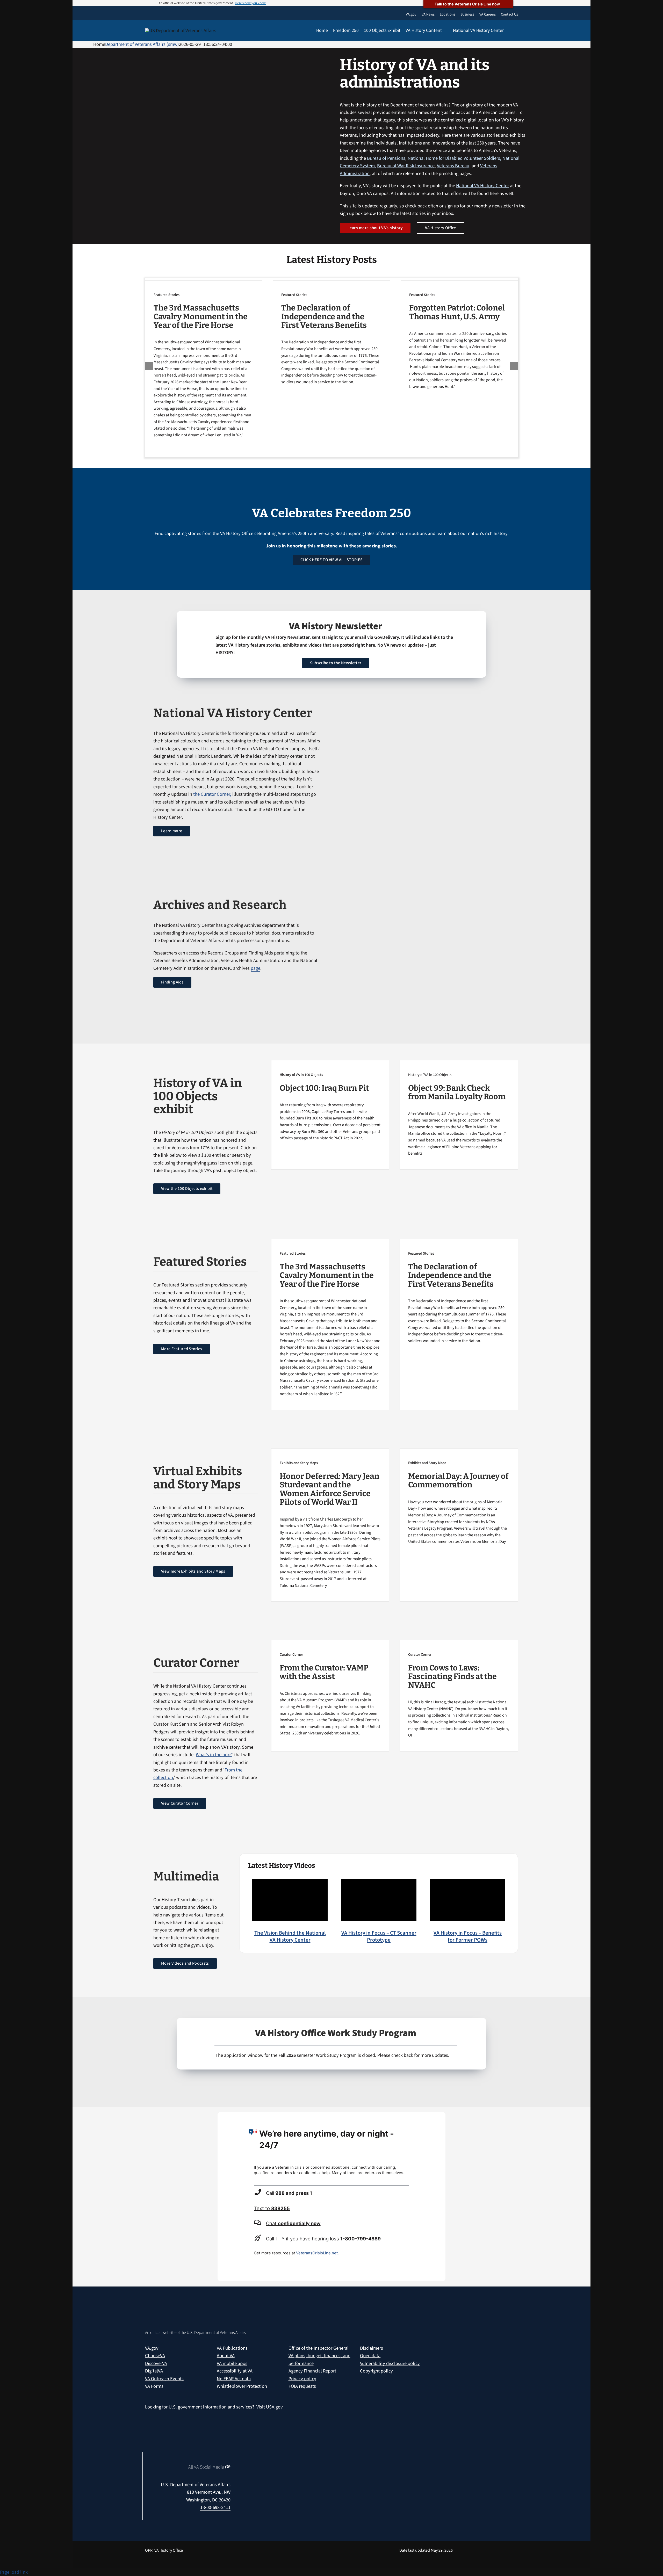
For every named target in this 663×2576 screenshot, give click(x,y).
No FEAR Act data (234, 2379)
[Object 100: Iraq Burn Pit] (330, 1103)
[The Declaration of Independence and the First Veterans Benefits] (331, 335)
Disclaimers (372, 2348)
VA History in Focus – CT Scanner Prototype (379, 1936)
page (255, 968)
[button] (516, 31)
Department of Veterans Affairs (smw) (142, 44)
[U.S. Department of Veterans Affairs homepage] (182, 31)
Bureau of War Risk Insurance (406, 166)
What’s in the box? (214, 1755)
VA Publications (232, 2348)
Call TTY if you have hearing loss (323, 2239)
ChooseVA (155, 2356)
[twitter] (191, 2458)
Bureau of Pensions (386, 158)
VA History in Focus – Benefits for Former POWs (468, 1936)
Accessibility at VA (235, 2371)
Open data (370, 2356)
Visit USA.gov (270, 2407)
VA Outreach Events (164, 2379)
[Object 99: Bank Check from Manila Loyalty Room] (459, 1111)
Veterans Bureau (453, 166)
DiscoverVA (156, 2363)
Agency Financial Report (312, 2371)
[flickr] (228, 2458)
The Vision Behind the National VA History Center (290, 1936)
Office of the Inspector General (319, 2348)
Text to (272, 2208)
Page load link (14, 2572)
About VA (226, 2356)
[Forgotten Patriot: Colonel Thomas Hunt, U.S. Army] (459, 337)
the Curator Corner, (212, 794)
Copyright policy (376, 2371)
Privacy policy (302, 2379)
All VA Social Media (207, 2467)
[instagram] (210, 2458)
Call (289, 2193)
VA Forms (154, 2386)
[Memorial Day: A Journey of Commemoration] (459, 1499)
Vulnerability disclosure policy (390, 2363)
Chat (293, 2223)
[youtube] (182, 2458)
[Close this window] (440, 2117)
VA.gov (152, 2348)
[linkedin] (219, 2458)
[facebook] (200, 2458)
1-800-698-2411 (215, 2507)
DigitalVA (154, 2371)
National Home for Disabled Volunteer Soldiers (454, 158)
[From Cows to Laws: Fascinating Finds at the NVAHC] (459, 1692)
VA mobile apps (232, 2363)
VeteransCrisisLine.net (317, 2253)
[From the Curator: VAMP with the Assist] (330, 1691)
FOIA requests (302, 2386)
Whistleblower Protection (242, 2386)
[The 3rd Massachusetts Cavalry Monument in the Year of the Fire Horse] (204, 362)
